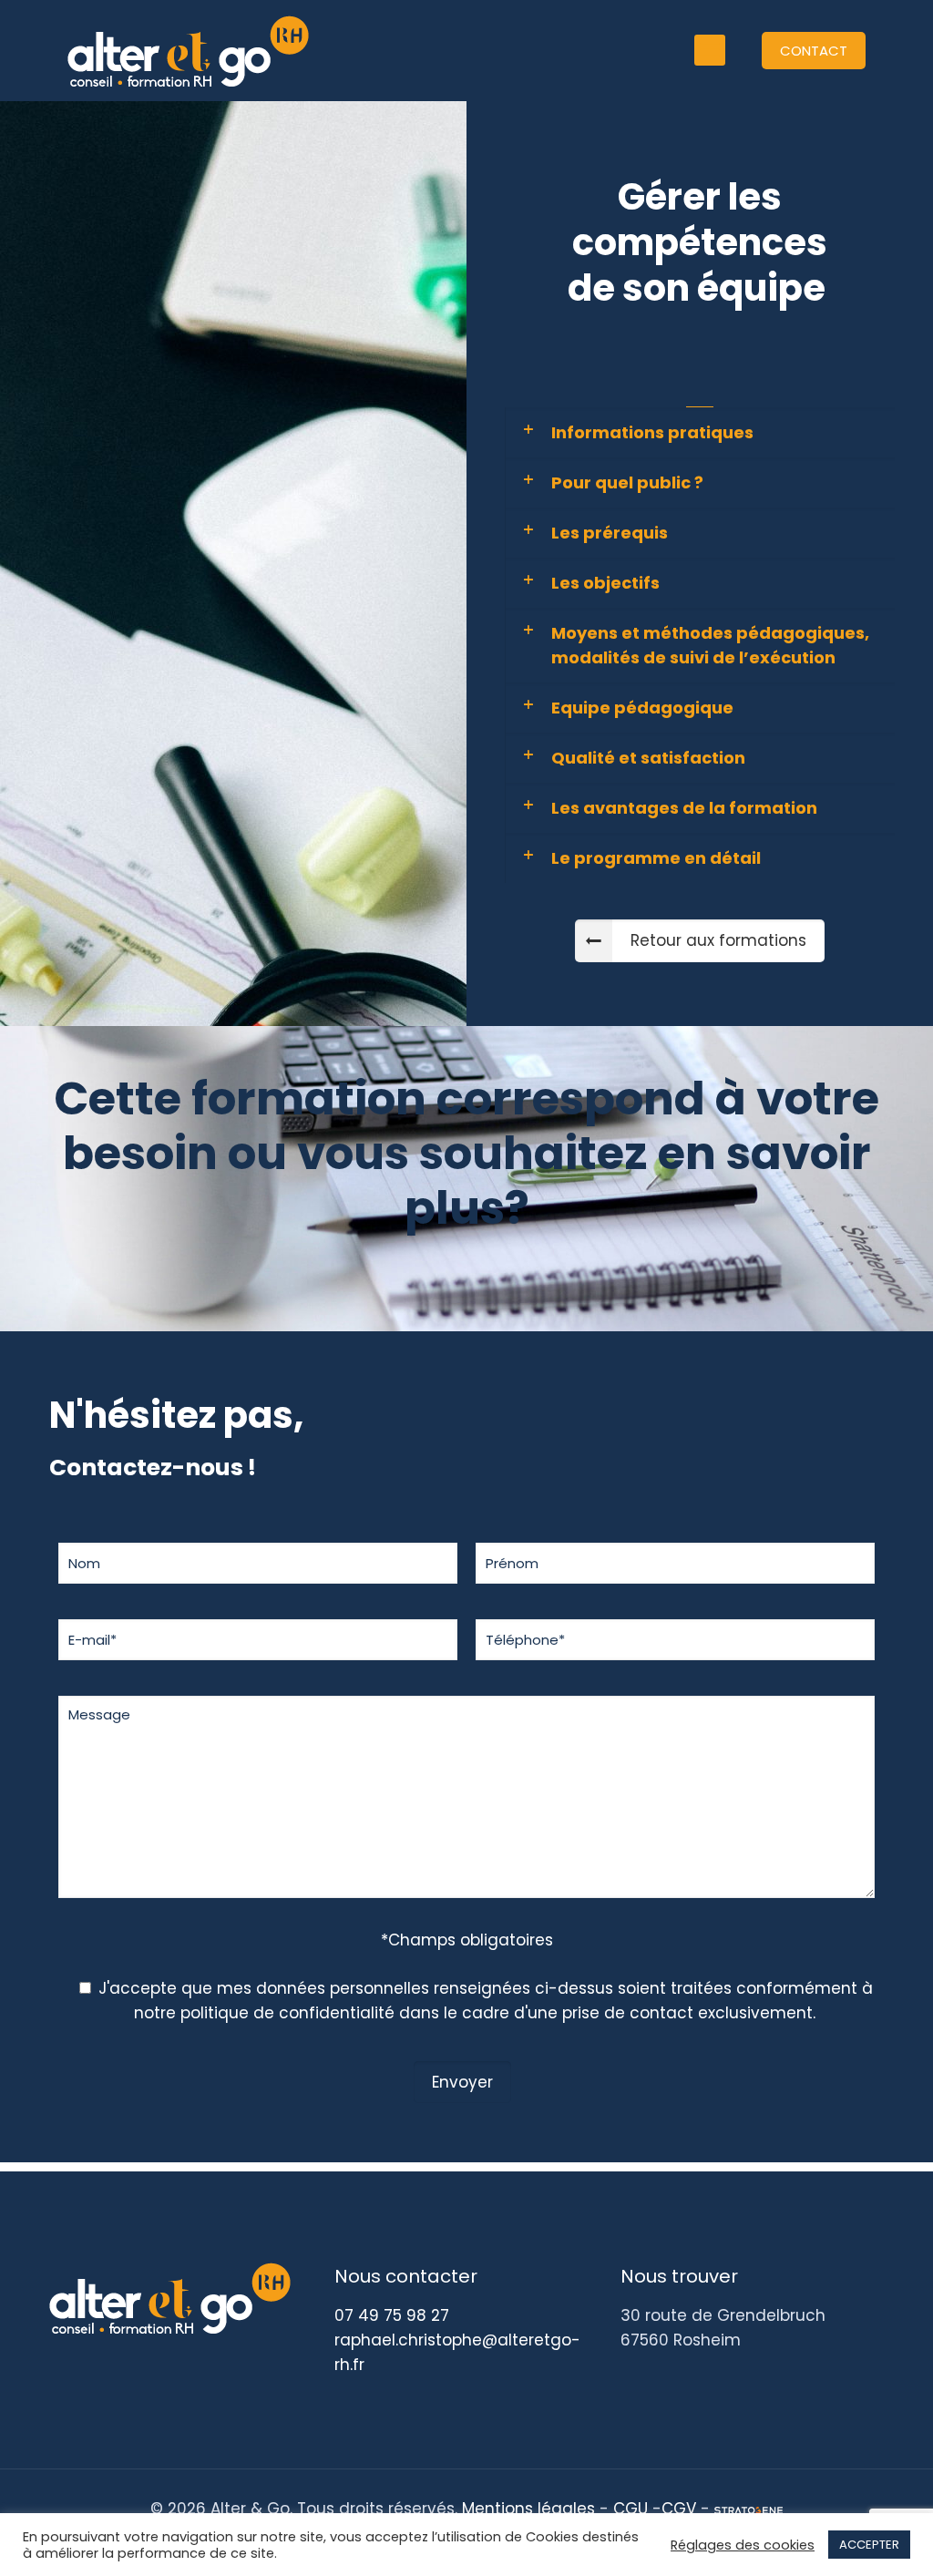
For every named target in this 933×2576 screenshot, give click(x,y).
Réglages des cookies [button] (743, 2545)
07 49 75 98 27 (392, 2315)
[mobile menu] (710, 50)
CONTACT (814, 51)
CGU (631, 2509)
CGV (679, 2509)
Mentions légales (528, 2509)
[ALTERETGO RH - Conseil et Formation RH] (188, 50)
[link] (700, 432)
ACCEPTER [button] (869, 2545)
